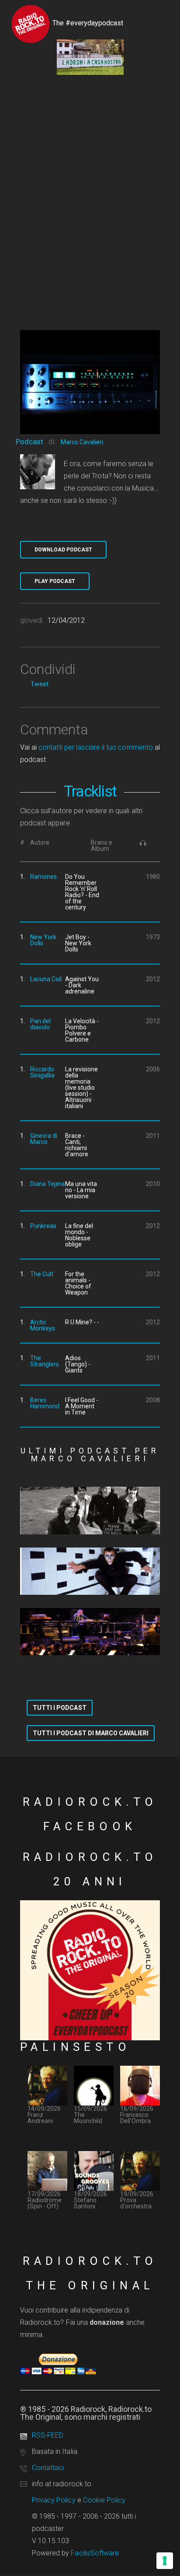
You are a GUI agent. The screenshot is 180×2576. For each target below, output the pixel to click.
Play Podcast (55, 581)
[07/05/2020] (90, 1510)
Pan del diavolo (40, 1024)
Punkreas (43, 1226)
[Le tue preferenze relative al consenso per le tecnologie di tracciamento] (165, 2561)
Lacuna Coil (46, 979)
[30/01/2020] (90, 1632)
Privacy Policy (54, 2500)
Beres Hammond (45, 1403)
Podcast (29, 442)
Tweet (40, 684)
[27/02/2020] (90, 1571)
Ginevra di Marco (44, 1139)
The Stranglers (45, 1361)
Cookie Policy (104, 2500)
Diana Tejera (47, 1184)
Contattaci (48, 2468)
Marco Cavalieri (82, 442)
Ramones (43, 877)
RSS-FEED (48, 2435)
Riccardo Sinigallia (42, 1072)
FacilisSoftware (95, 2553)
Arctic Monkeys (43, 1325)
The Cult (42, 1274)
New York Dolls (43, 940)
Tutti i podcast (60, 1708)
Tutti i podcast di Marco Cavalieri (91, 1733)
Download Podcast (63, 550)
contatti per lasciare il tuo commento (95, 747)
